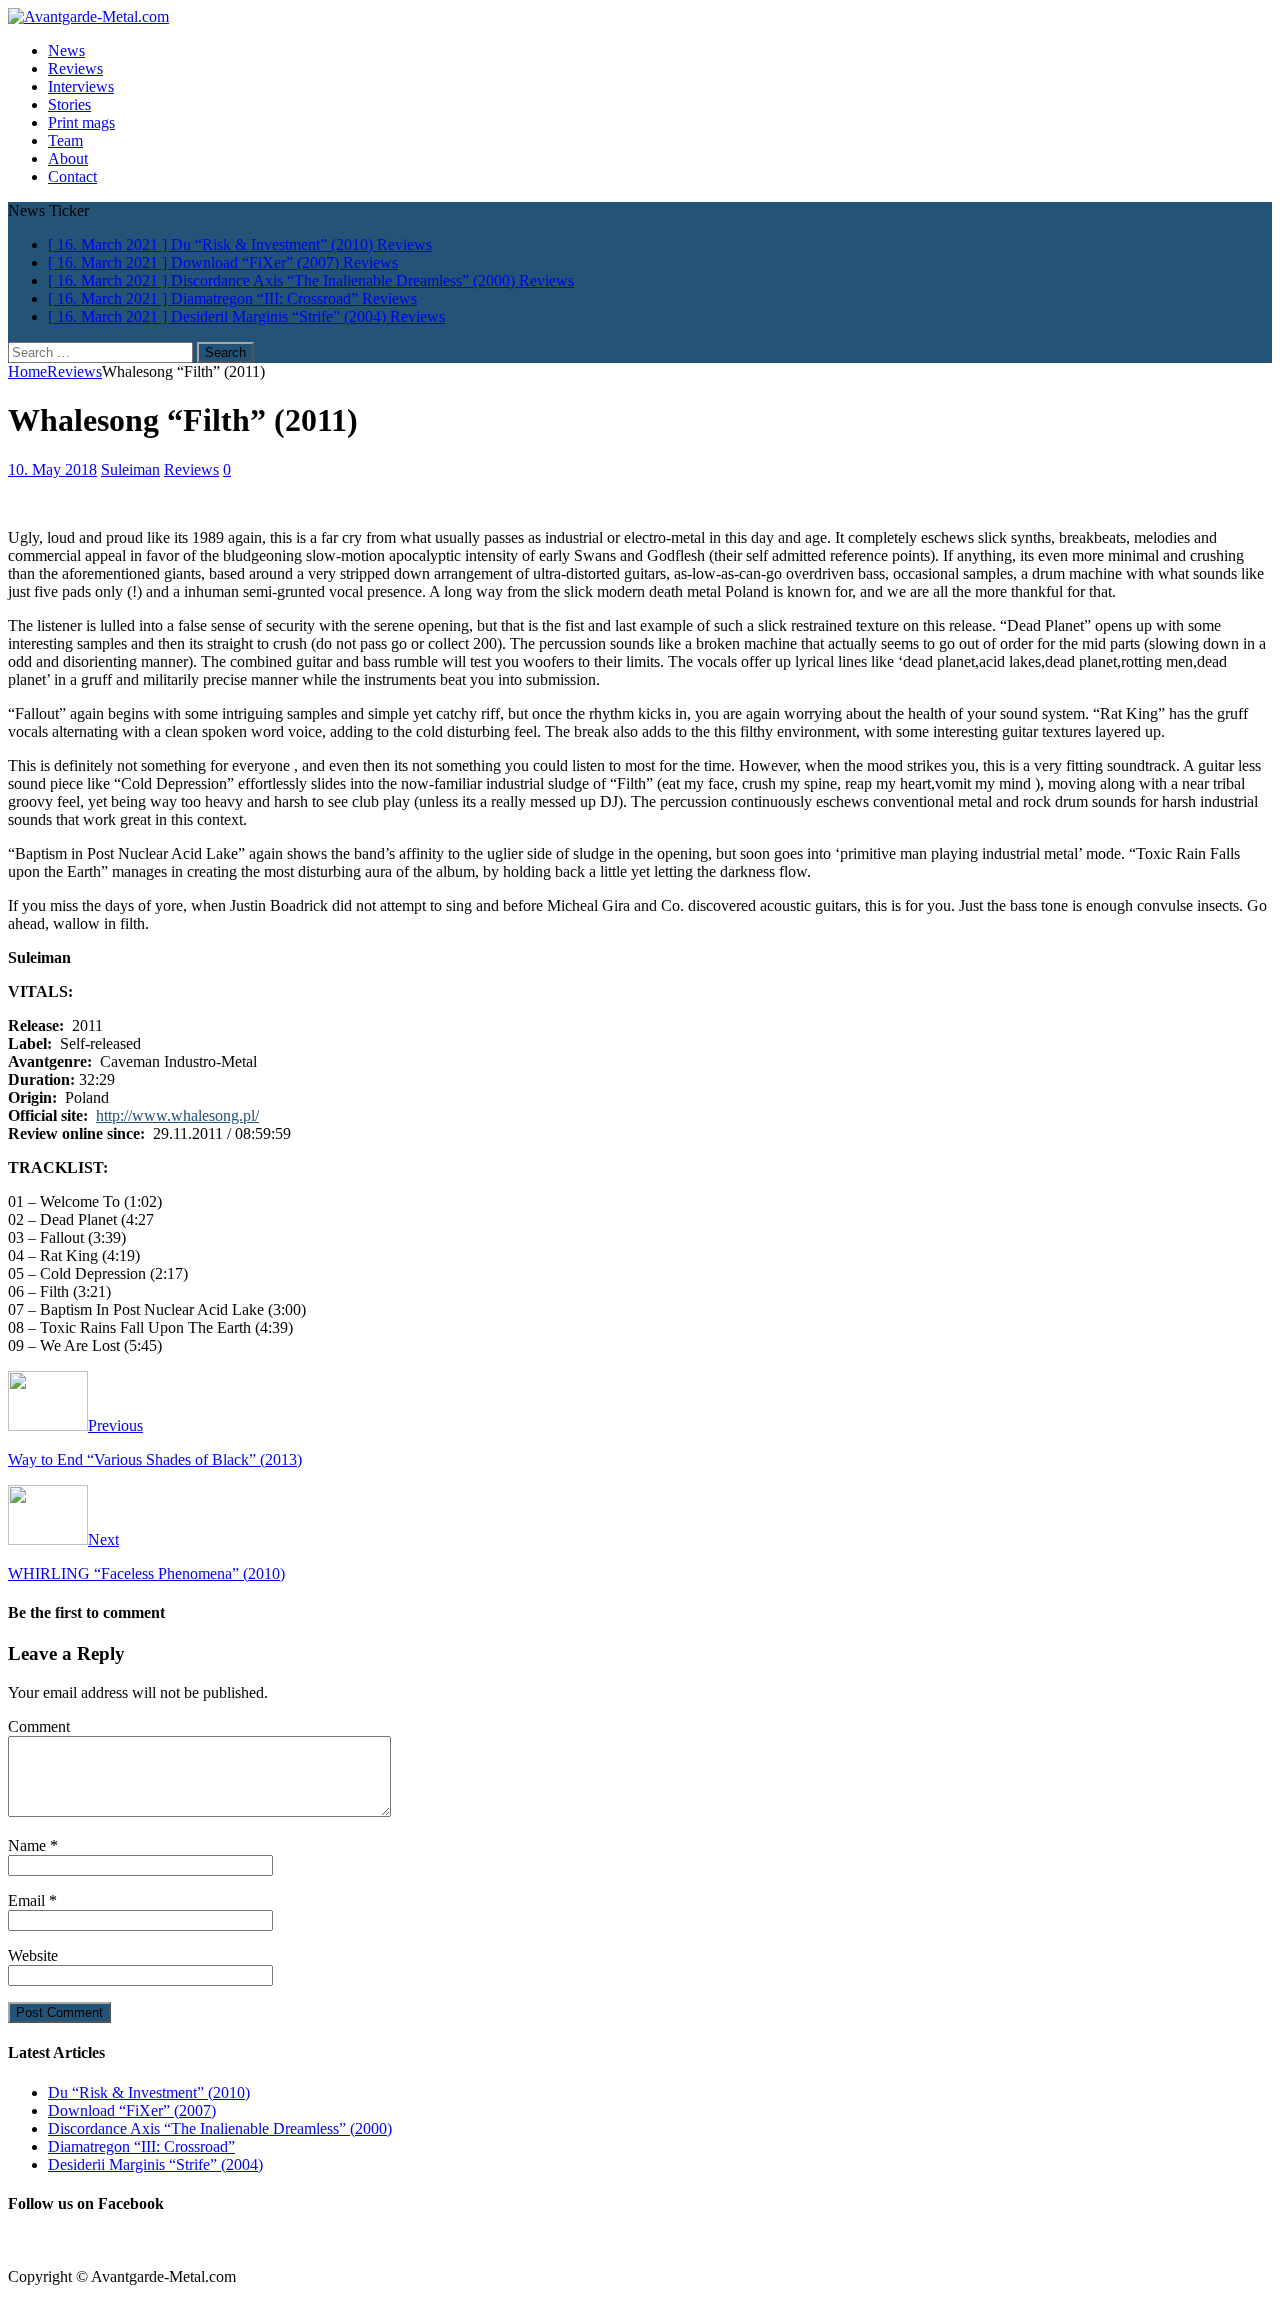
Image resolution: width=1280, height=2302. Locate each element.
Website (33, 1955)
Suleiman (130, 469)
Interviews (81, 86)
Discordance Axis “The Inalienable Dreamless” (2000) (220, 2128)
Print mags (81, 122)
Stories (69, 104)
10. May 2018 (52, 469)
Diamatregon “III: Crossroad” (141, 2146)
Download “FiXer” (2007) (132, 2110)
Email (28, 1900)
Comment (39, 1726)
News (66, 50)
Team (65, 140)
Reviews (75, 68)
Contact (72, 176)
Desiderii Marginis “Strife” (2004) (155, 2164)
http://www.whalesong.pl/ (177, 1115)
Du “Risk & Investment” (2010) (149, 2092)
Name (29, 1845)
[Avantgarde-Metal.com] (88, 16)
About (68, 158)
